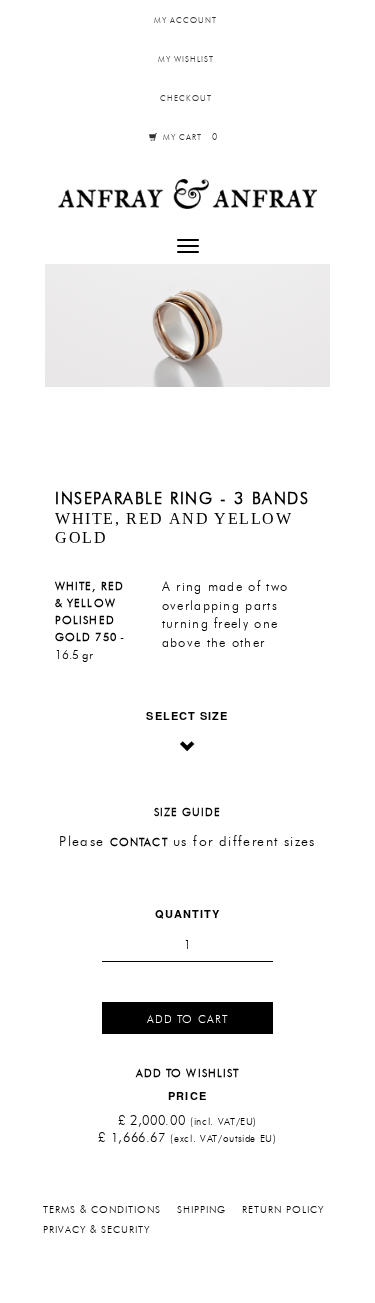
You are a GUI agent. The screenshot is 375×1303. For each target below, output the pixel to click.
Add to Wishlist (188, 1074)
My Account (185, 21)
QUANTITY (188, 913)
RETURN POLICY (283, 1210)
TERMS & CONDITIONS (102, 1210)
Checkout (186, 99)
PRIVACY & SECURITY (96, 1230)
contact (139, 843)
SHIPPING (201, 1210)
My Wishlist (186, 60)
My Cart (189, 138)
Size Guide (188, 813)
